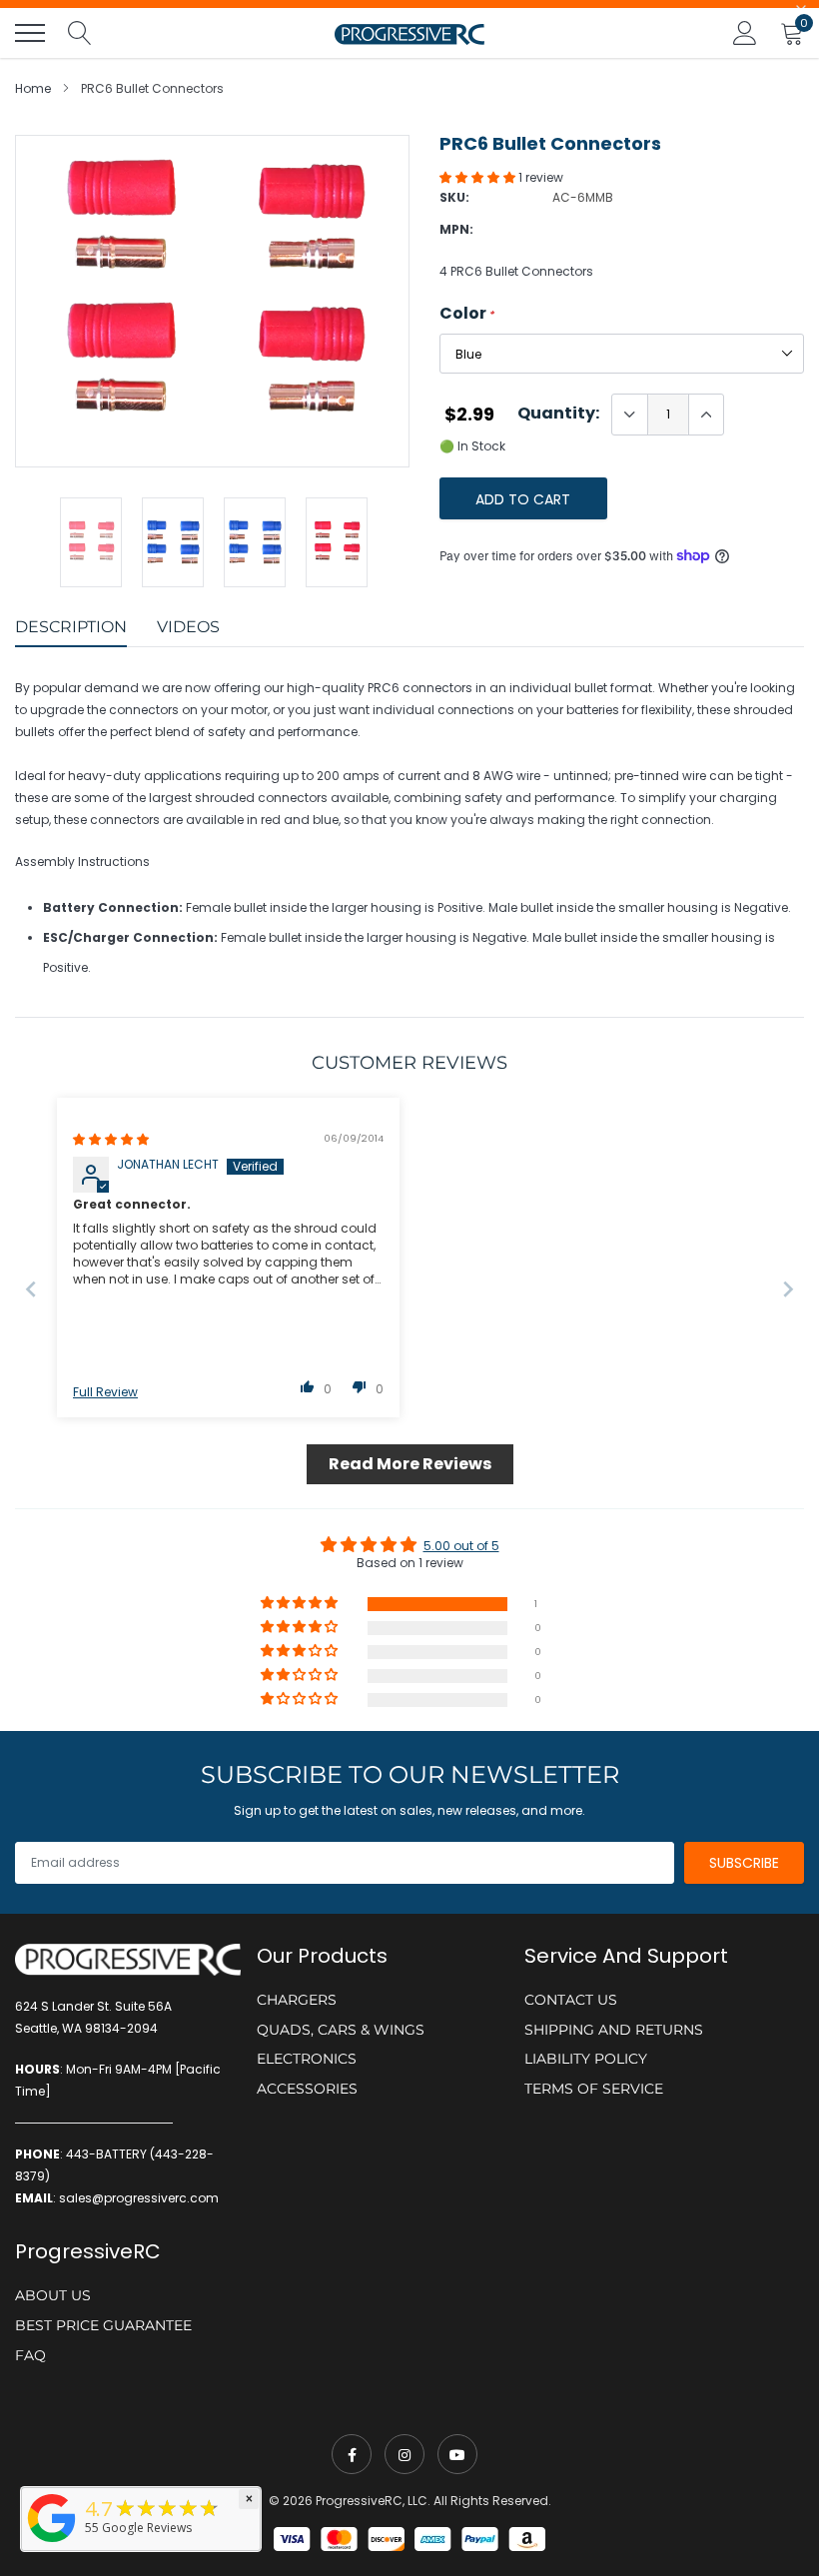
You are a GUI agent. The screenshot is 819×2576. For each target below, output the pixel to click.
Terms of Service (594, 2089)
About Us (53, 2295)
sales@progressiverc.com (139, 2198)
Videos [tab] (188, 627)
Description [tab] (71, 627)
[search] (80, 33)
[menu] (30, 33)
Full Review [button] (105, 1392)
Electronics (307, 2059)
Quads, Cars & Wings (341, 2030)
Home (33, 88)
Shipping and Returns (614, 2030)
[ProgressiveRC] (52, 2544)
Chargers (297, 2000)
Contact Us (571, 2000)
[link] (352, 2454)
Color (467, 314)
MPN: (456, 229)
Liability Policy (586, 2059)
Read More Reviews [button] (410, 1464)
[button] (479, 177)
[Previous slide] (31, 1289)
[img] (111, 1139)
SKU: (454, 197)
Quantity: (558, 414)
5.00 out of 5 (461, 1546)
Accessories (307, 2089)
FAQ (30, 2355)
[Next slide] (788, 1289)
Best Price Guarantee (103, 2325)
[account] (745, 32)
